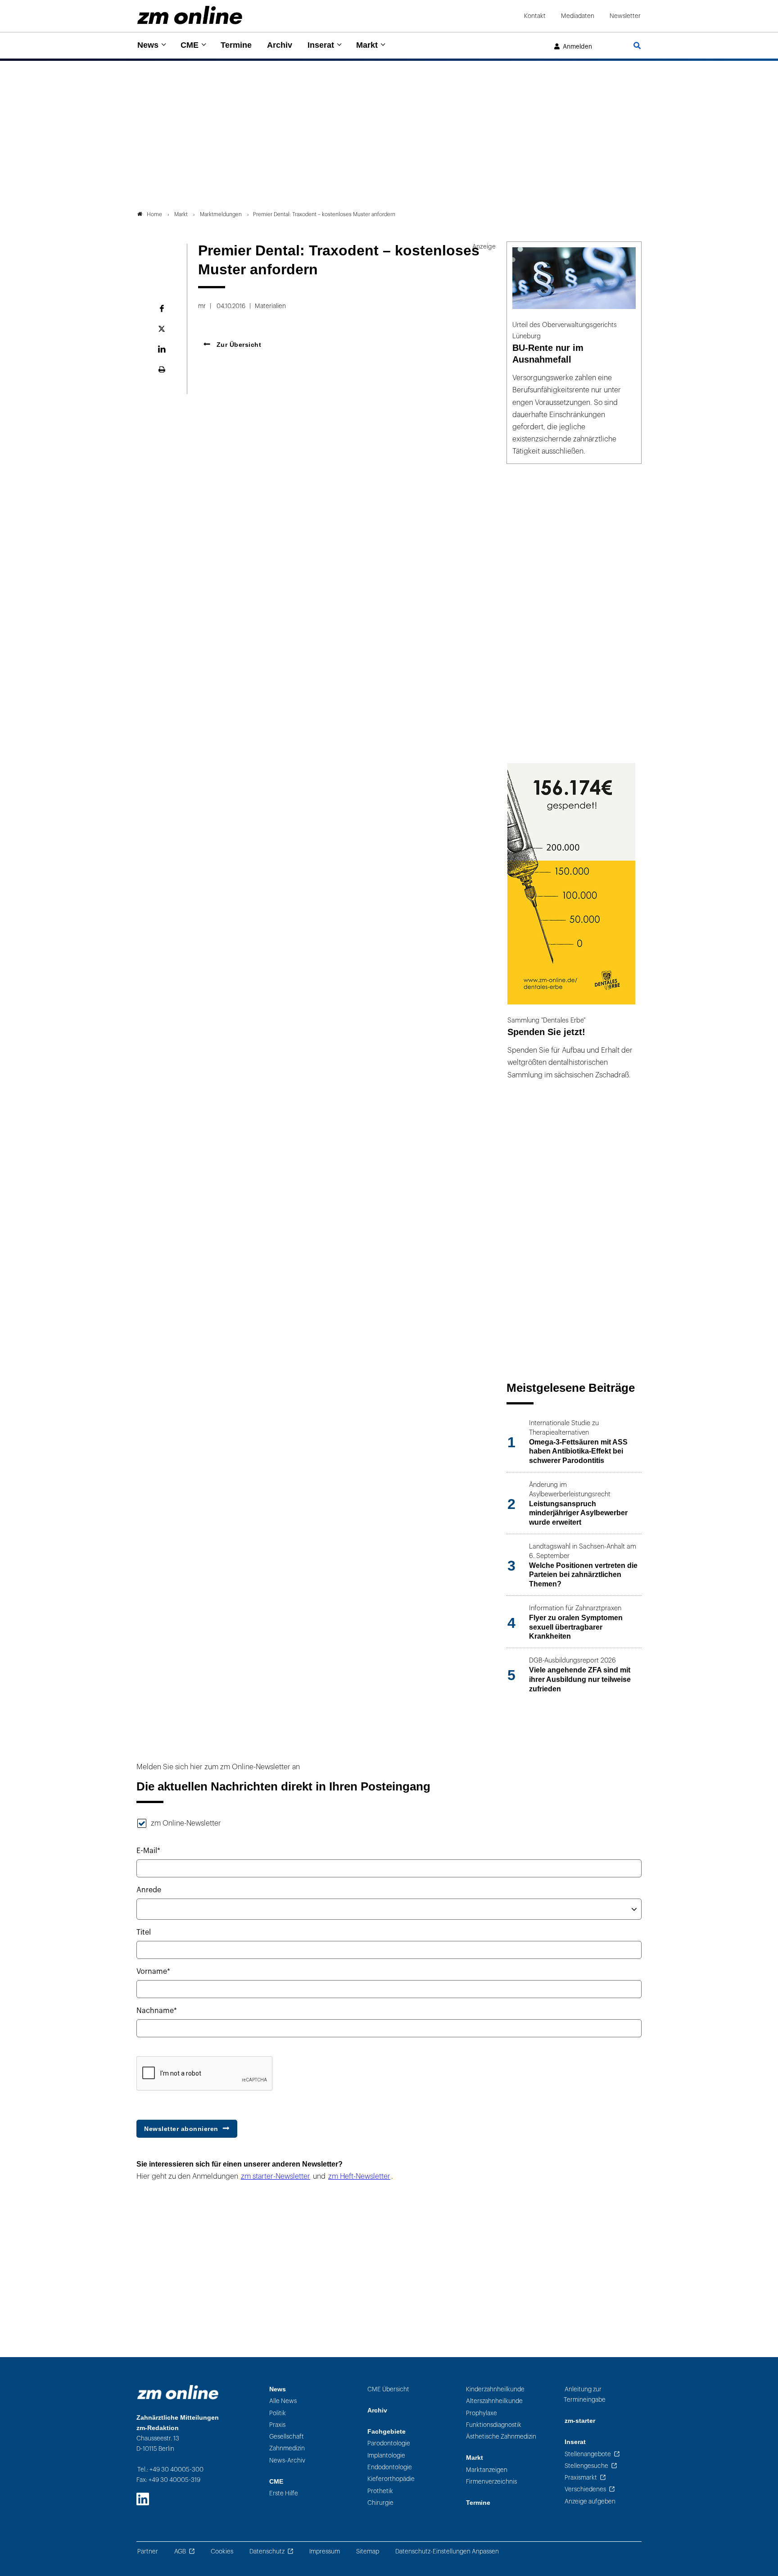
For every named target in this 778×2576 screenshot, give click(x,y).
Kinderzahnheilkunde (495, 2389)
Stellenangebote (588, 2454)
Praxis (277, 2425)
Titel (144, 1932)
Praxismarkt (581, 2478)
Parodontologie (389, 2443)
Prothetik (380, 2491)
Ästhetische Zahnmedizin (501, 2437)
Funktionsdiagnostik (494, 2425)
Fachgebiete (387, 2432)
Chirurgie (380, 2503)
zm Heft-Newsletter (359, 2176)
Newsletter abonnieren (181, 2129)
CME (190, 45)
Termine (236, 45)
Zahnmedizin (287, 2448)
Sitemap (368, 2551)
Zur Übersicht (238, 345)
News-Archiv (287, 2460)
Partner (148, 2551)
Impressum (325, 2551)
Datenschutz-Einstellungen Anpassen (447, 2551)
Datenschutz (267, 2551)
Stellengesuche (586, 2466)
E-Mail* (148, 1851)
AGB (180, 2551)
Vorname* (153, 1972)
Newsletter (625, 16)
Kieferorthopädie (391, 2479)
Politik (278, 2413)
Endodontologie (390, 2467)
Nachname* (157, 2011)
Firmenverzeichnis (491, 2482)
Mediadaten (578, 16)
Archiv (280, 45)
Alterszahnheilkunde (494, 2401)
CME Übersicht (388, 2389)
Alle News (283, 2401)
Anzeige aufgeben (590, 2501)
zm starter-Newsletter (276, 2176)
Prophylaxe (482, 2413)
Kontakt (535, 16)
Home (154, 214)
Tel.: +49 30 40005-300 (170, 2469)
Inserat (321, 45)
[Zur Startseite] (190, 15)
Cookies (222, 2551)
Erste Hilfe (284, 2493)
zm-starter (580, 2421)
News (148, 45)
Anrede (149, 1890)
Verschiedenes (585, 2489)
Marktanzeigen (487, 2470)
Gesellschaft (287, 2437)
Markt (367, 45)
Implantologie (386, 2456)
